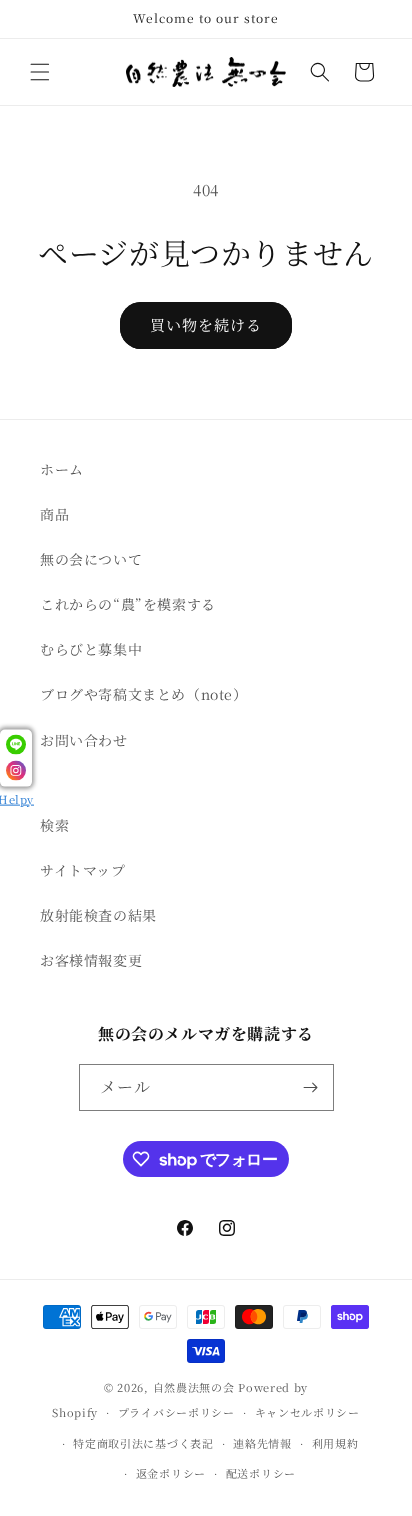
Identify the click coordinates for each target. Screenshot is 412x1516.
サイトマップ (83, 870)
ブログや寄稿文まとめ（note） (144, 694)
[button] (40, 72)
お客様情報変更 (91, 960)
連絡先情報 (262, 1443)
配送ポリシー (261, 1473)
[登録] (311, 1087)
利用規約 (335, 1443)
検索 (54, 825)
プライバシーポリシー (176, 1412)
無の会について (91, 559)
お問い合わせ (84, 740)
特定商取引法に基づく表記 (143, 1443)
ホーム (62, 469)
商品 (54, 514)
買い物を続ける (206, 324)
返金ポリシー (171, 1473)
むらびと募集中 (91, 649)
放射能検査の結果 (98, 915)
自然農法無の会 (194, 1387)
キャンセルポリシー (307, 1412)
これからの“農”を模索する (128, 604)
